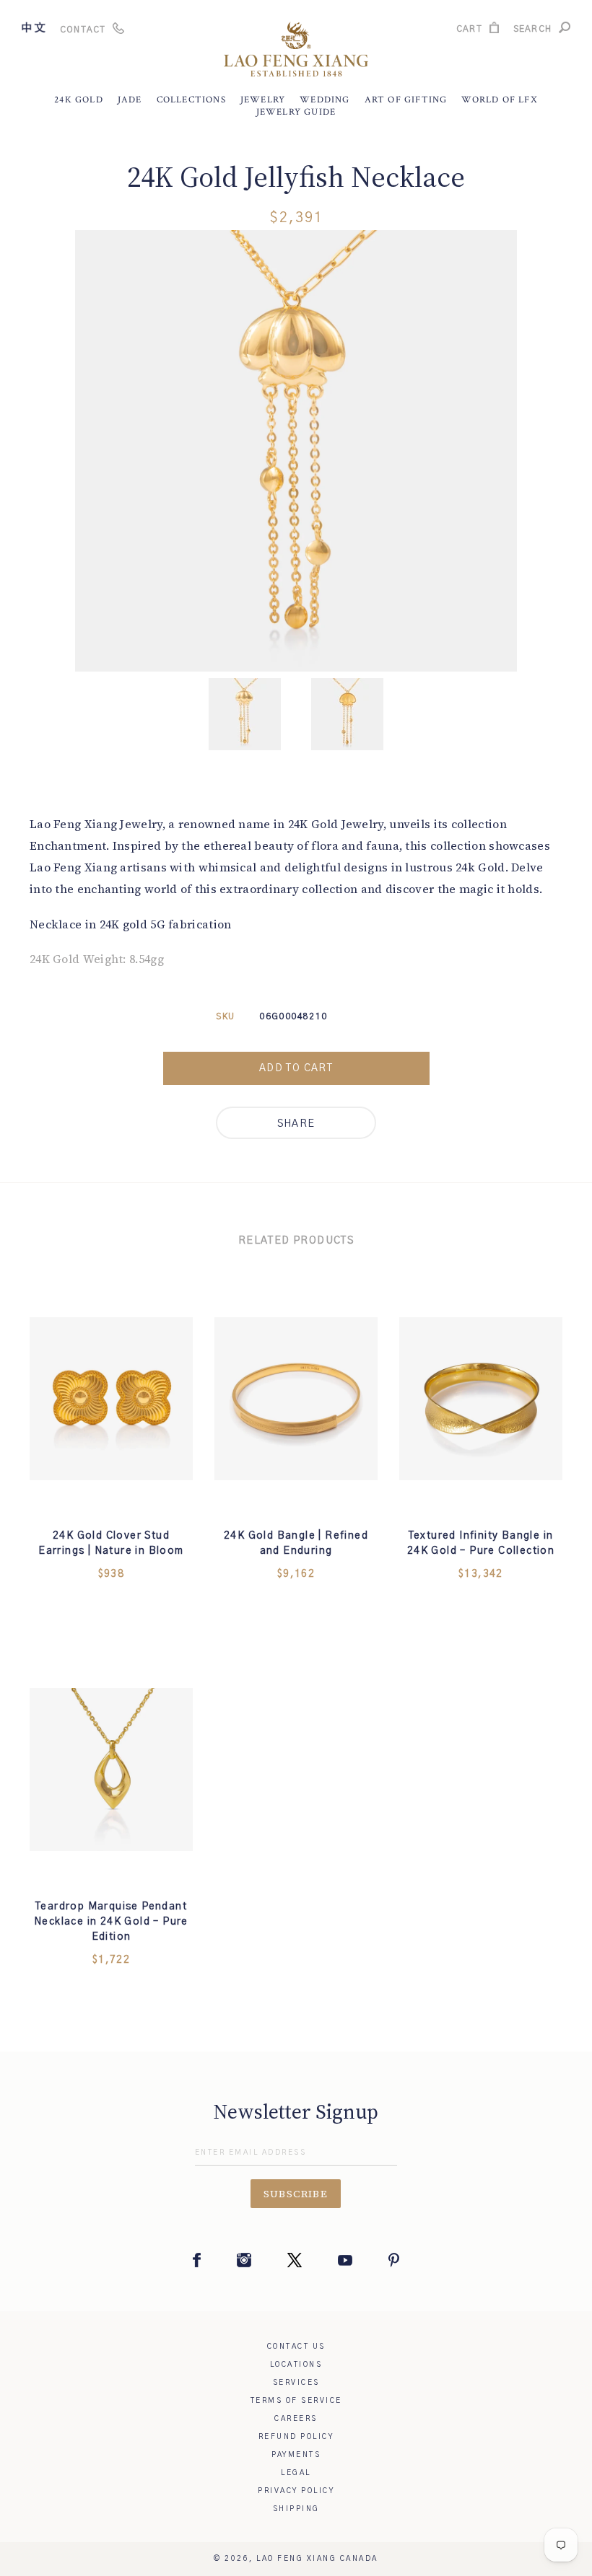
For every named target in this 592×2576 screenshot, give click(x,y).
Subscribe (296, 2194)
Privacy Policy (296, 2491)
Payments (296, 2455)
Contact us (296, 2347)
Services (296, 2383)
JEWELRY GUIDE (296, 112)
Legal (296, 2473)
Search (532, 31)
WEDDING (325, 100)
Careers (296, 2419)
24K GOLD (79, 100)
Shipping (296, 2509)
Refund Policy (296, 2437)
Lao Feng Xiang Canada (317, 2559)
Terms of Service (296, 2401)
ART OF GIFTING (406, 100)
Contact (83, 30)
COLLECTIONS (191, 100)
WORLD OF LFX (499, 100)
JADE (130, 100)
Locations (296, 2365)
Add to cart (296, 1068)
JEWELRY (263, 100)
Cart (469, 31)
